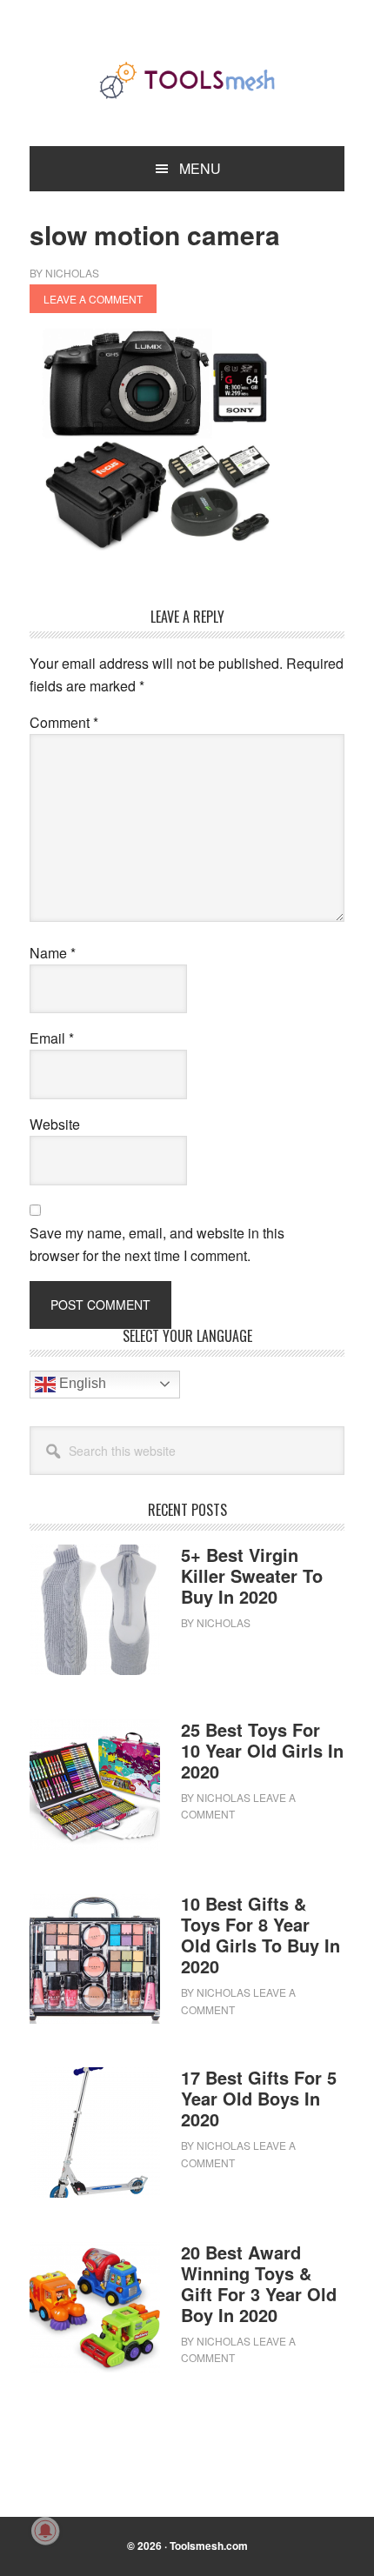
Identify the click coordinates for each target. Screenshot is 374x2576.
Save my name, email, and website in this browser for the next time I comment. (157, 1244)
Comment (64, 722)
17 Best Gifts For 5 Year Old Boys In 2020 (259, 2098)
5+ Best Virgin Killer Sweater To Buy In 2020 (252, 1575)
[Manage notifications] (45, 2531)
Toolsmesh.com (209, 2546)
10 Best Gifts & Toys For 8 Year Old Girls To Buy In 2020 (260, 1935)
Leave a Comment (93, 299)
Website (55, 1124)
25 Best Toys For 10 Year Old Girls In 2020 (262, 1750)
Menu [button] (200, 168)
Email (52, 1038)
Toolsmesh (187, 80)
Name (53, 953)
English (81, 1383)
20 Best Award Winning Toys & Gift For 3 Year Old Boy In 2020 (259, 2283)
